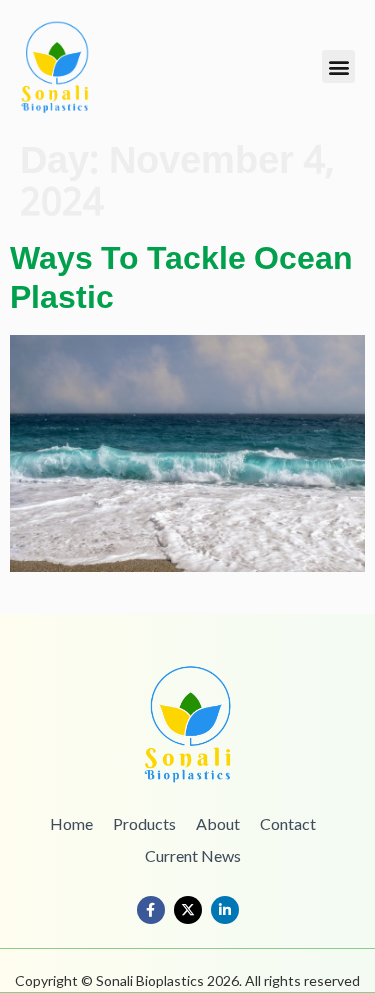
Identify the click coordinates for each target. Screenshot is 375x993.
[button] (338, 66)
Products (144, 823)
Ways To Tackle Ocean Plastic (181, 279)
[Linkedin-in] (225, 910)
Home (71, 823)
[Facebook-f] (151, 910)
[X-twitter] (188, 910)
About (218, 823)
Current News (193, 855)
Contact (288, 823)
